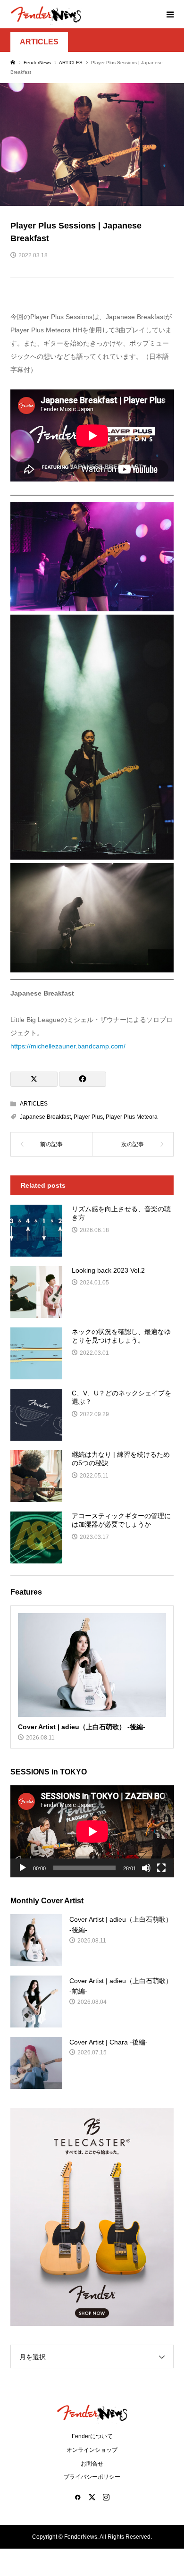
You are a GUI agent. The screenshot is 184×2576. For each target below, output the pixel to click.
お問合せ (92, 2464)
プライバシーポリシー (92, 2477)
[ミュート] (146, 1868)
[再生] (23, 1868)
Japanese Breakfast (45, 1117)
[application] (92, 1831)
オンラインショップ (92, 2450)
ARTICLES (39, 42)
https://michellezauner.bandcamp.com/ (68, 1046)
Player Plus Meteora (132, 1117)
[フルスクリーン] (161, 1868)
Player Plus (88, 1117)
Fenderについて (92, 2436)
